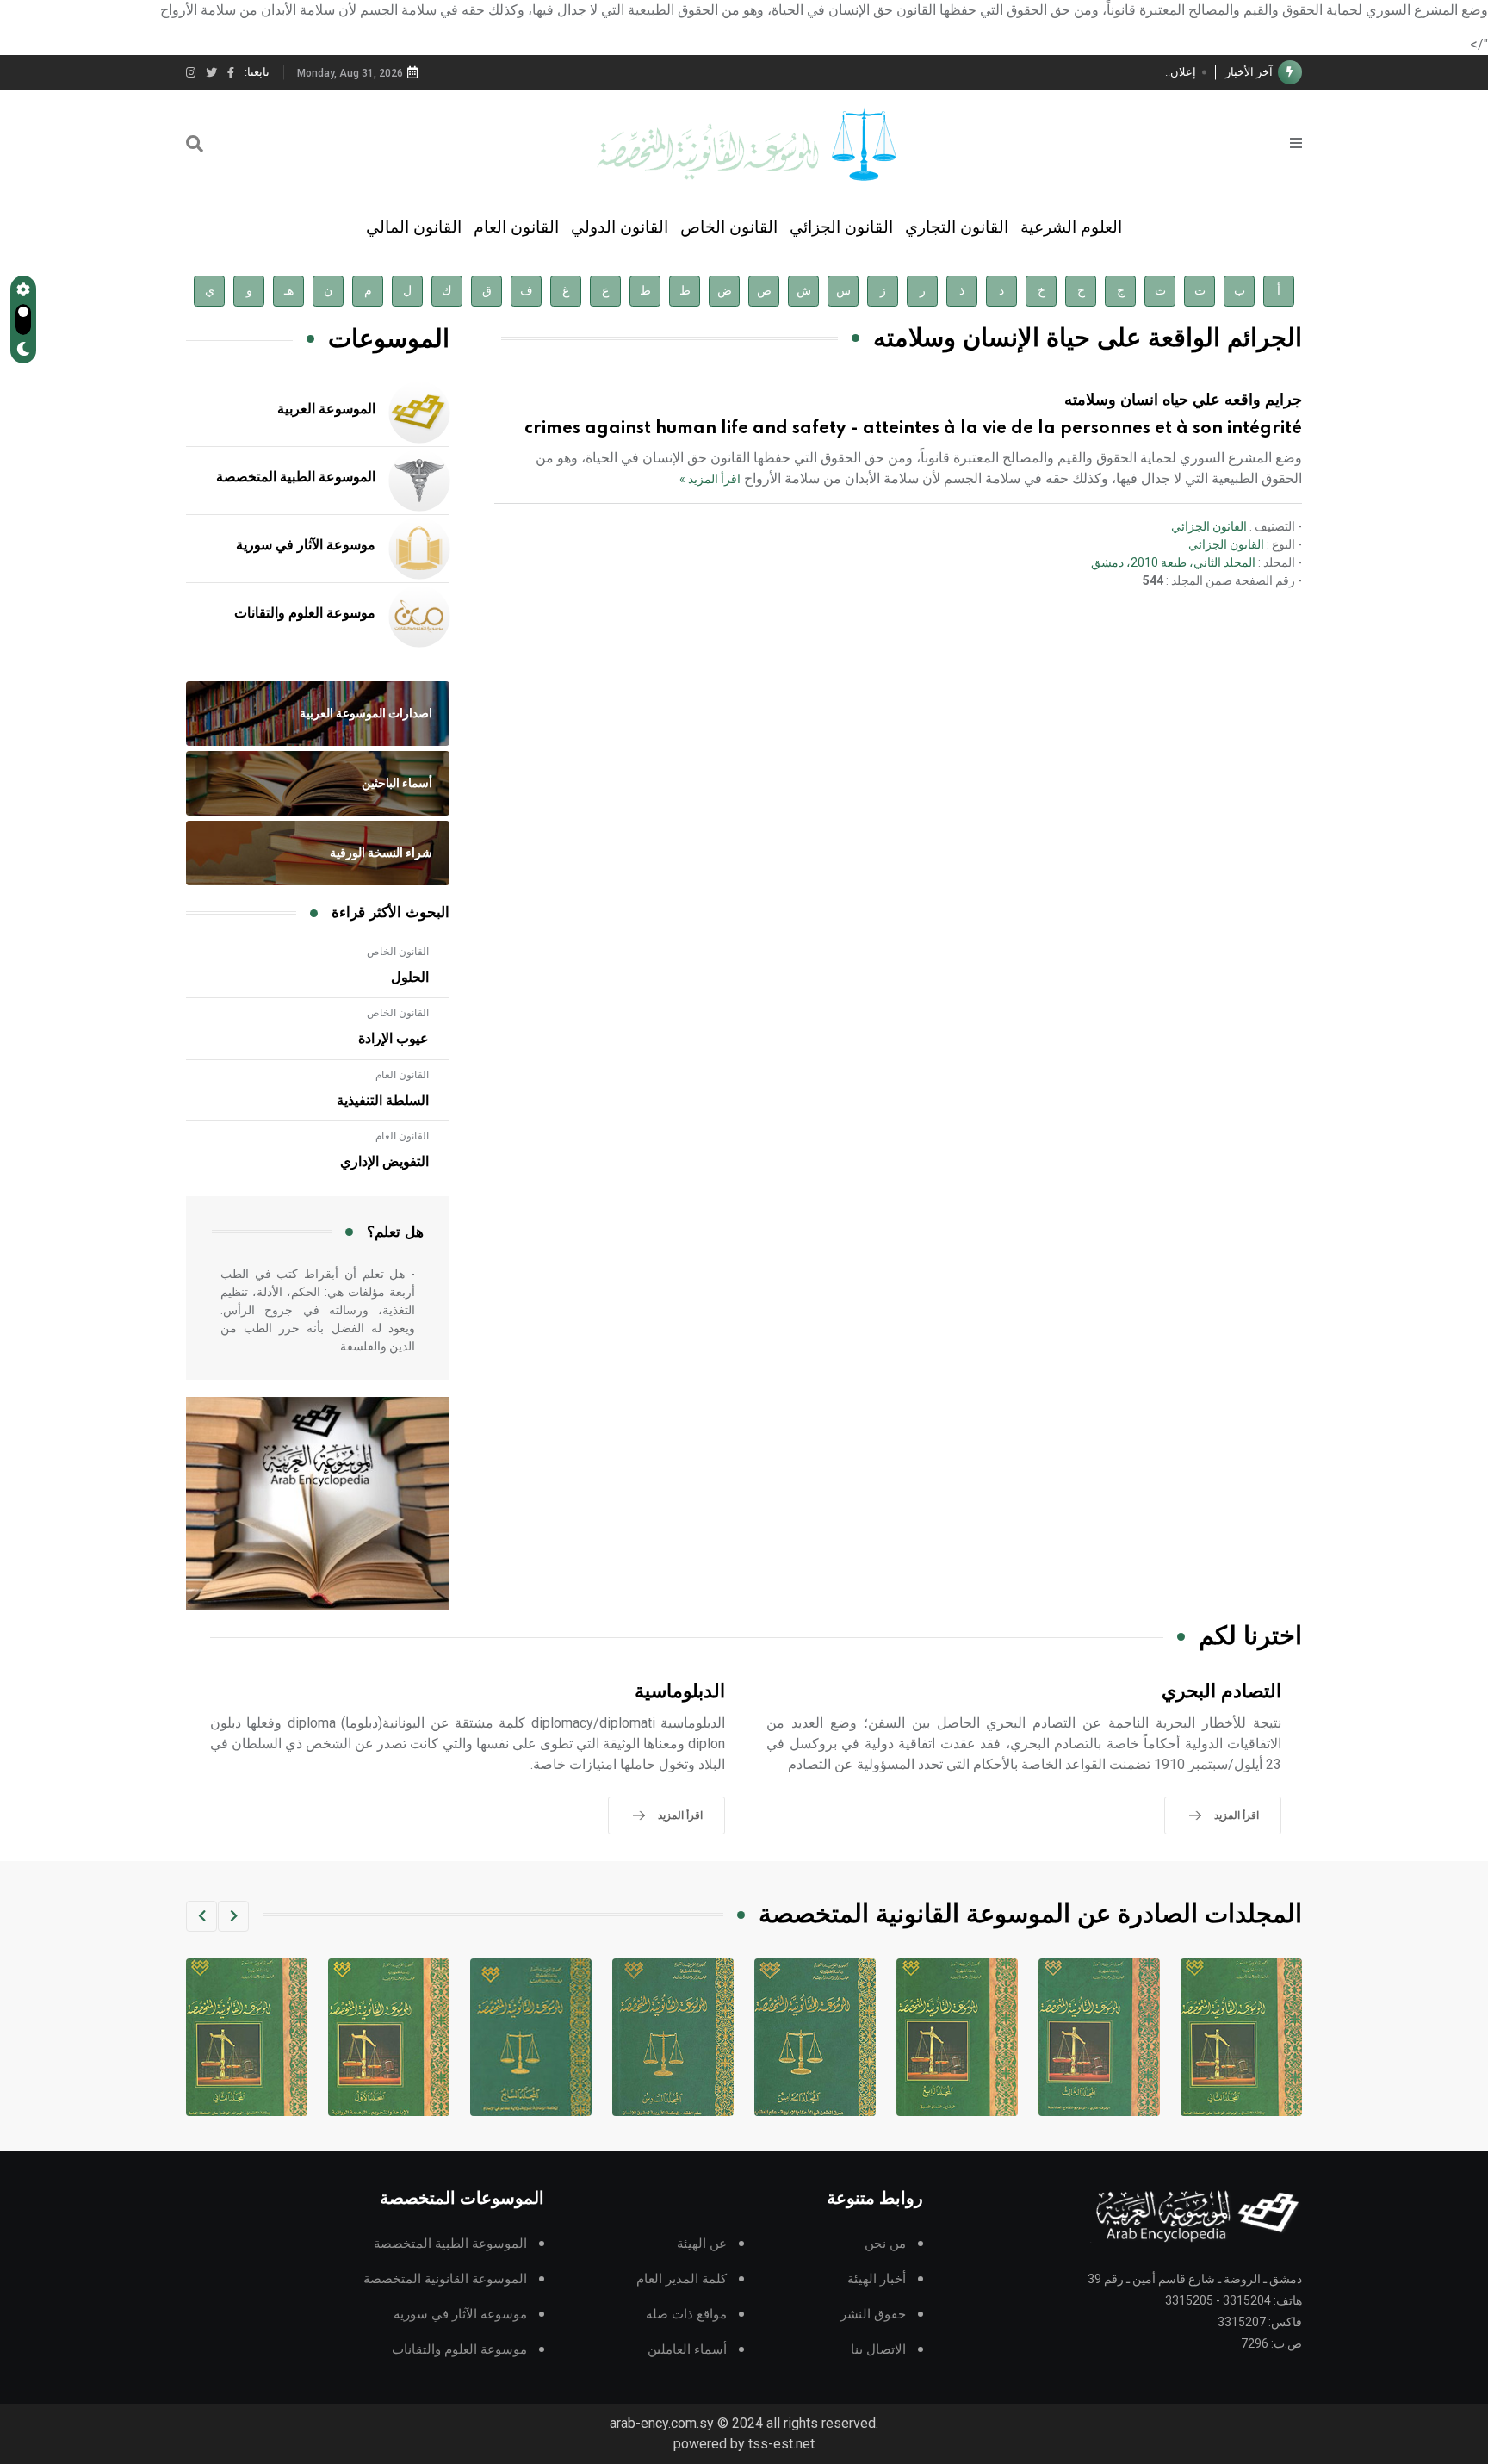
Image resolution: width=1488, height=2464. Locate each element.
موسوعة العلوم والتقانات (305, 613)
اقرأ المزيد (1237, 1815)
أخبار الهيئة (877, 2279)
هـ (289, 291)
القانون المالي (414, 227)
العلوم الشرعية (1071, 227)
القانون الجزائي (841, 227)
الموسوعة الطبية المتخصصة (296, 477)
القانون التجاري (957, 227)
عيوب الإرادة (394, 1039)
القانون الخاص (729, 227)
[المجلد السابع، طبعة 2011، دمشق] (673, 2037)
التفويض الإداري (384, 1162)
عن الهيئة (702, 2244)
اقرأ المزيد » (710, 479)
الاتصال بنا (878, 2350)
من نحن (885, 2244)
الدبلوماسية (680, 1692)
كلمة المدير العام (682, 2279)
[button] (233, 1916)
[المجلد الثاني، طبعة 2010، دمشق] (389, 2037)
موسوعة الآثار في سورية (306, 545)
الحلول (410, 978)
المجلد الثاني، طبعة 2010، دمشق (1173, 562)
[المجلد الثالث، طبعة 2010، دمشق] (1241, 2037)
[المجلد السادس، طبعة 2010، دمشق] (815, 2037)
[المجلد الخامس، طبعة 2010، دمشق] (957, 2037)
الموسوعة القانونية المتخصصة (445, 2279)
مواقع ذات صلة (686, 2315)
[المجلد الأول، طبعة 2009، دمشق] (531, 2037)
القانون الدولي (620, 227)
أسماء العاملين (687, 2350)
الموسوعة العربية (326, 409)
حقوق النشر (873, 2315)
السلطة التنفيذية (383, 1101)
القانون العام (516, 227)
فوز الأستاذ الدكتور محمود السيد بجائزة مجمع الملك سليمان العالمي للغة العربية (1012, 72)
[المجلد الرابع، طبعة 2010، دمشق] (1099, 2037)
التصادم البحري (1221, 1692)
